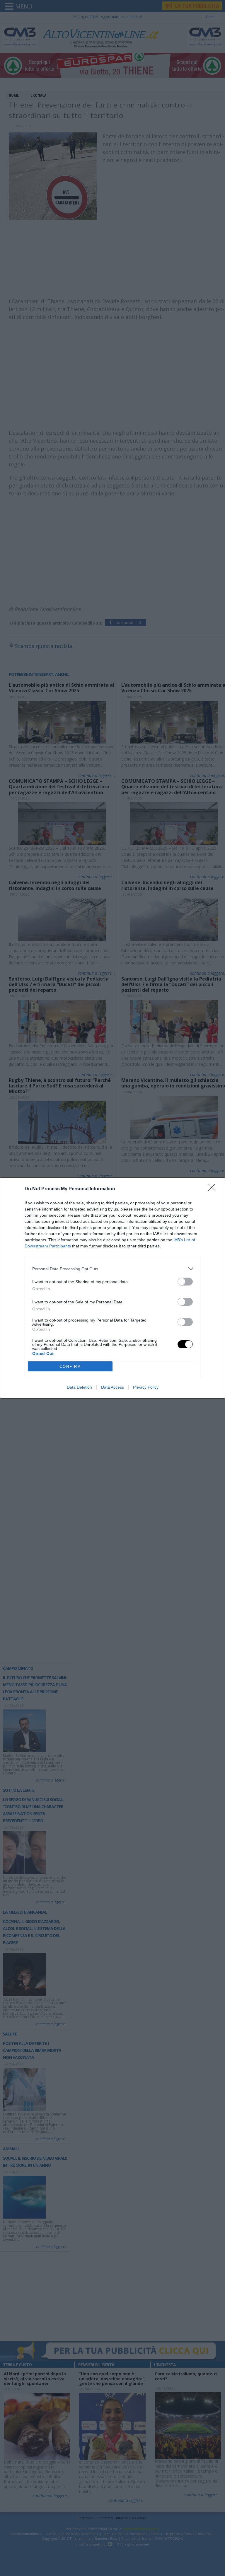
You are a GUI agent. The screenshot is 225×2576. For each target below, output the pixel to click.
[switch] (185, 1282)
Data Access (112, 1387)
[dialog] (112, 1288)
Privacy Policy (146, 1387)
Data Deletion (79, 1387)
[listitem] (112, 1269)
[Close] (214, 1189)
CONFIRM (70, 1367)
